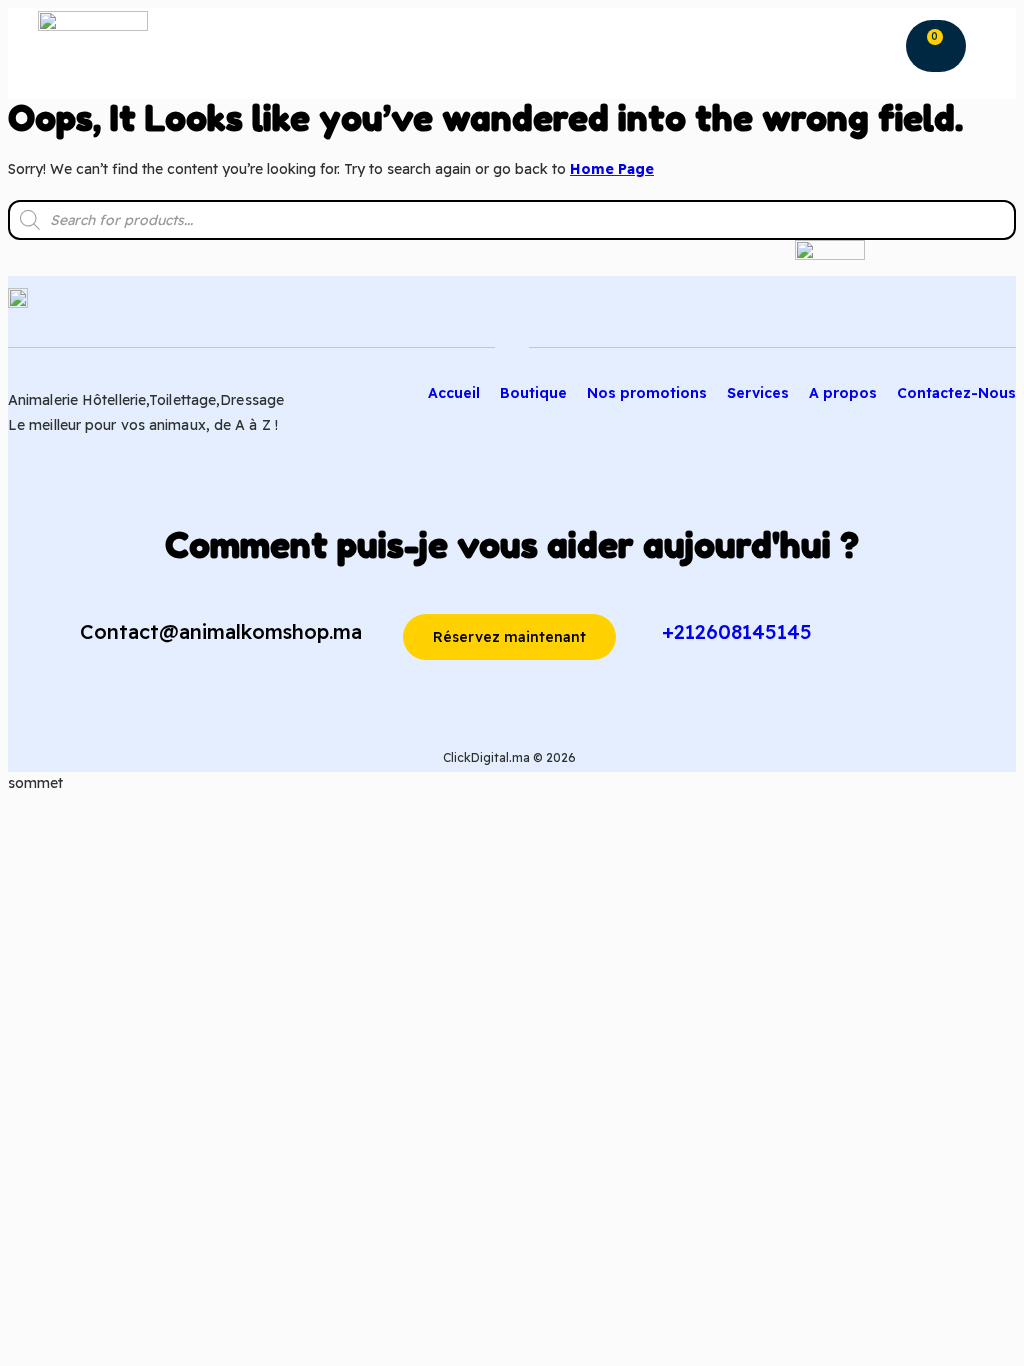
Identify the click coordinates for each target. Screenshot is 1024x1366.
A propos (843, 393)
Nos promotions (647, 393)
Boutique (533, 393)
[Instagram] (962, 314)
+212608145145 (737, 631)
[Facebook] (1003, 314)
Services (758, 393)
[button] (888, 43)
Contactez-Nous (956, 393)
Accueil (454, 393)
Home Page (612, 169)
